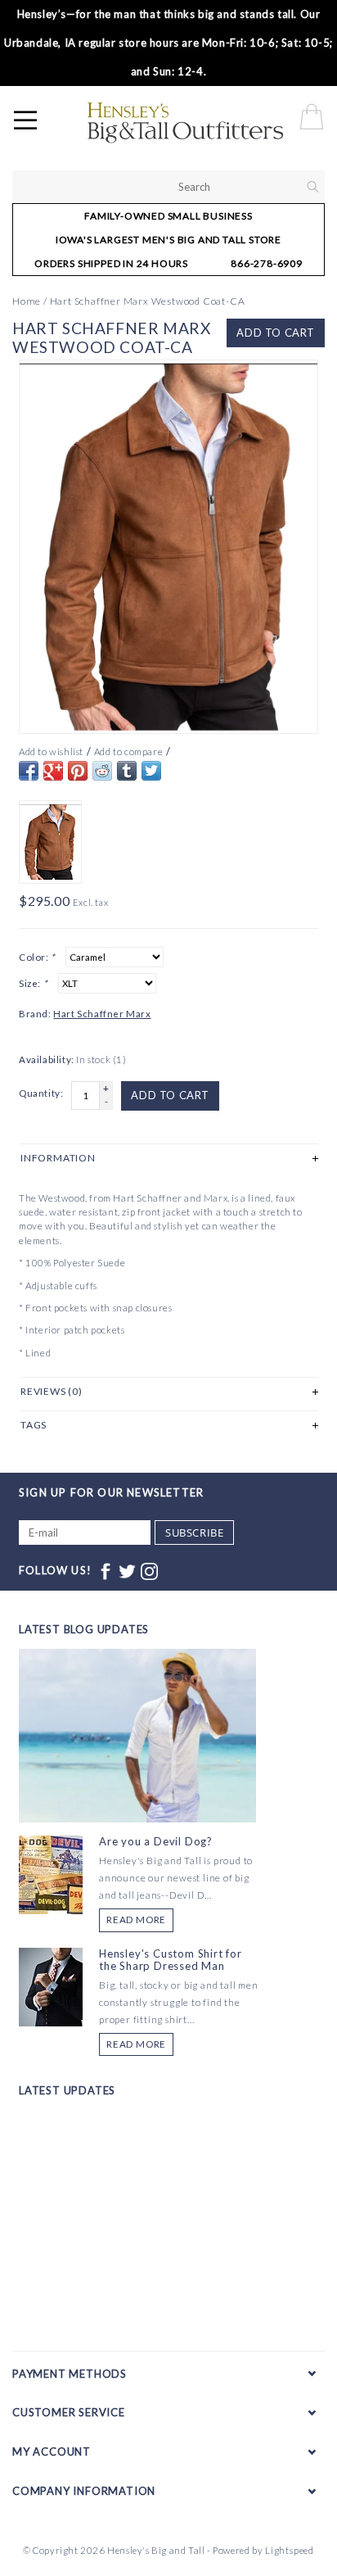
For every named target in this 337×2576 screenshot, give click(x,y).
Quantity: (41, 1093)
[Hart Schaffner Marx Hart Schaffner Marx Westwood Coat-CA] (168, 547)
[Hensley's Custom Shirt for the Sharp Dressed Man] (51, 1985)
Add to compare (128, 752)
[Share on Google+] (53, 771)
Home (27, 301)
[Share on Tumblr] (127, 771)
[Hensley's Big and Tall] (210, 123)
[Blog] (137, 1796)
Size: (33, 983)
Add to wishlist (51, 752)
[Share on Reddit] (102, 771)
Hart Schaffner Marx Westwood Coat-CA (148, 301)
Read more (136, 1920)
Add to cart (276, 333)
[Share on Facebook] (29, 771)
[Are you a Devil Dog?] (51, 1874)
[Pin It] (78, 771)
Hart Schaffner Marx (102, 1014)
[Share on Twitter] (151, 771)
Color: (37, 957)
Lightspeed (290, 2550)
